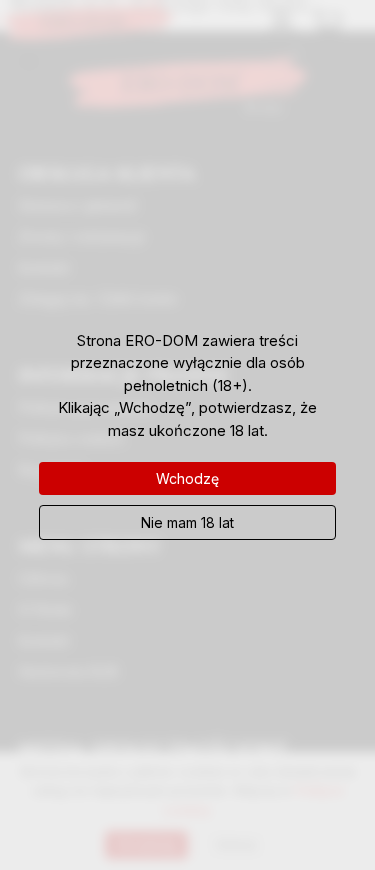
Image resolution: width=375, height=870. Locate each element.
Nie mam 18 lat (187, 522)
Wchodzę (187, 478)
